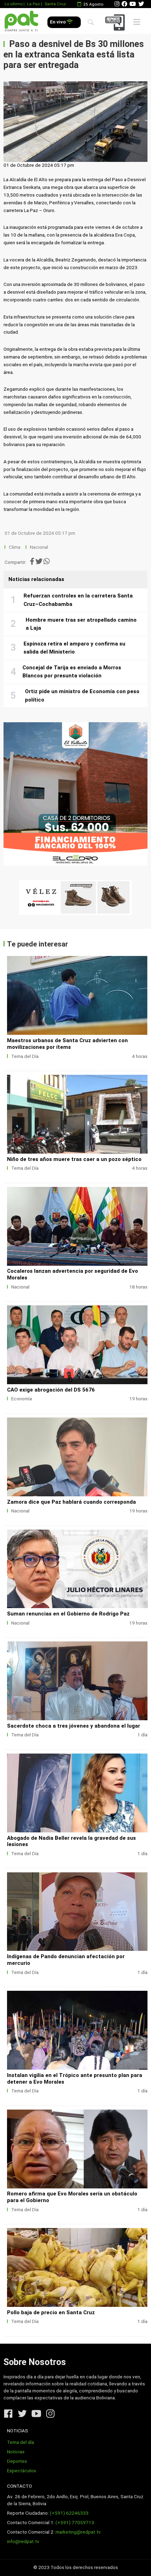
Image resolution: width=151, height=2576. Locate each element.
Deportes (17, 2461)
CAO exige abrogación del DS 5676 (51, 1390)
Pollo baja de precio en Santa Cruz (51, 2312)
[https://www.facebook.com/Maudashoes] (75, 897)
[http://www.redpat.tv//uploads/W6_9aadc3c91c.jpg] (77, 1912)
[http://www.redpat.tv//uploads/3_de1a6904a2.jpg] (77, 1457)
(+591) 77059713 (75, 2523)
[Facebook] (124, 4)
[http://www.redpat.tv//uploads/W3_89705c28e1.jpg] (77, 2267)
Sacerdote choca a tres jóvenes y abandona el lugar (74, 1726)
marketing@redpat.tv (78, 2532)
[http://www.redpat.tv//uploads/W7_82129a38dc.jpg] (77, 1793)
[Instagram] (117, 4)
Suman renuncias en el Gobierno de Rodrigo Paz (68, 1614)
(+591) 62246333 (69, 2513)
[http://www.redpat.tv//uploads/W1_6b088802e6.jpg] (77, 1114)
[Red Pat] (21, 21)
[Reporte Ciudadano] (116, 22)
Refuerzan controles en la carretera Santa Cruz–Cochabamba (78, 600)
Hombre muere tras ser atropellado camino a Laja (81, 624)
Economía (22, 1399)
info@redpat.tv (23, 2541)
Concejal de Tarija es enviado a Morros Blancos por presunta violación (72, 672)
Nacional (40, 547)
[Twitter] (141, 4)
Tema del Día (25, 1056)
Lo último (14, 4)
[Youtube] (133, 4)
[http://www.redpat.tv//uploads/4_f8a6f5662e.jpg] (77, 1345)
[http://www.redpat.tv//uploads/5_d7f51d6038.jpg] (77, 1226)
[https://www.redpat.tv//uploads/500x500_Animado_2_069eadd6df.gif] (75, 794)
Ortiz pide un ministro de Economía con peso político (82, 696)
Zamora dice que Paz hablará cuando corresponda (71, 1502)
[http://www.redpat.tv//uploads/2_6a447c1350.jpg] (77, 1569)
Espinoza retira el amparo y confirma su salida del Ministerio (74, 648)
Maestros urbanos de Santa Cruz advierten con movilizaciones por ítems (67, 1044)
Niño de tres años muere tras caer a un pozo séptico (74, 1159)
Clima (15, 547)
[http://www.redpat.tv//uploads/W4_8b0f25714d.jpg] (77, 2149)
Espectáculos (22, 2471)
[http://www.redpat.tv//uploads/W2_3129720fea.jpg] (77, 995)
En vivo (58, 22)
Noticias (16, 2452)
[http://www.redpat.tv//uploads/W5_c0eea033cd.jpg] (77, 2030)
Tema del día (21, 2442)
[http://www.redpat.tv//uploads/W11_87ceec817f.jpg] (77, 1681)
